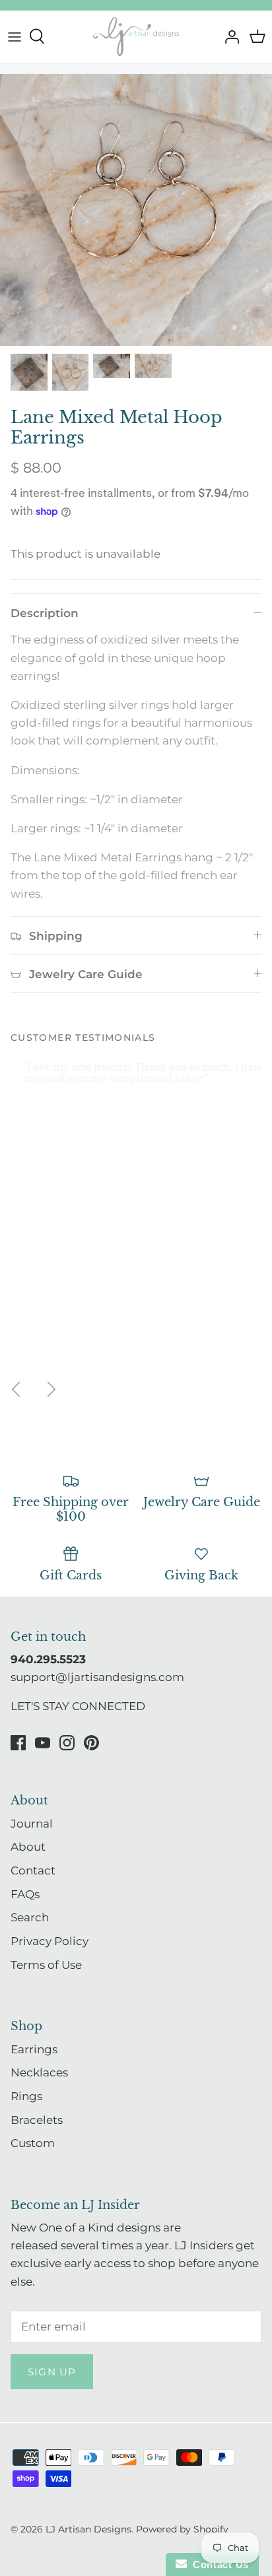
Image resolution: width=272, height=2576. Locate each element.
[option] (136, 210)
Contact (33, 1870)
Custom (33, 2143)
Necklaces (39, 2072)
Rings (26, 2096)
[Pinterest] (91, 1743)
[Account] (228, 36)
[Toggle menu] (15, 36)
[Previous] (16, 1389)
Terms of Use (46, 1965)
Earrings (34, 2049)
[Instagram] (67, 1743)
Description (45, 613)
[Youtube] (43, 1743)
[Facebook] (18, 1743)
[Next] (51, 1389)
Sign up (52, 2372)
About (28, 1847)
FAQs (25, 1894)
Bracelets (37, 2120)
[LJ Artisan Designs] (136, 37)
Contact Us (218, 2564)
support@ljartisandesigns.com (97, 1677)
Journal (32, 1824)
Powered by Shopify (182, 2529)
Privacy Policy (50, 1941)
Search (30, 1917)
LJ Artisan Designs (88, 2529)
